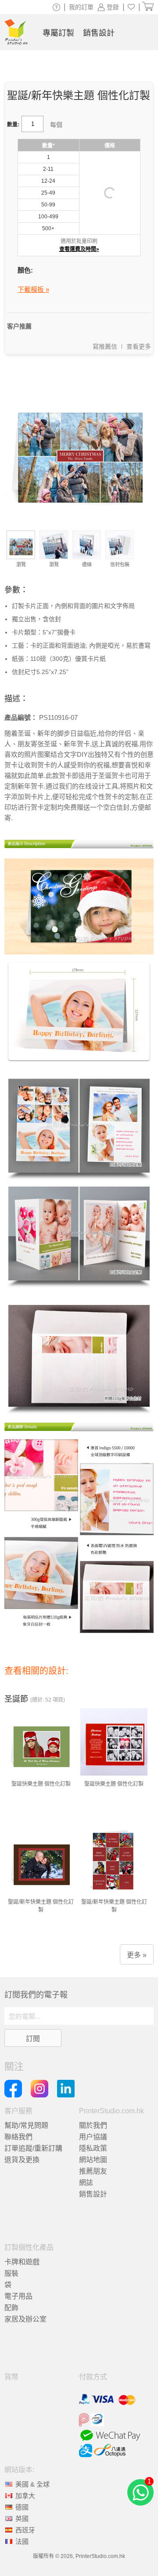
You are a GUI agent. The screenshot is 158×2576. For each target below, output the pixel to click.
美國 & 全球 (32, 2484)
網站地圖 (93, 2160)
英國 (22, 2519)
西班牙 (25, 2530)
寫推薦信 (105, 346)
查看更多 (139, 346)
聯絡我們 (18, 2137)
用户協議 (93, 2137)
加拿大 (25, 2496)
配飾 (11, 2308)
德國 (22, 2507)
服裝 (11, 2273)
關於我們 (93, 2125)
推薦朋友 (93, 2171)
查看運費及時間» (79, 249)
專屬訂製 (58, 33)
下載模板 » (33, 289)
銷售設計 (93, 2194)
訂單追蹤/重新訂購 (33, 2148)
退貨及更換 (22, 2160)
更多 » (137, 1955)
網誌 (86, 2183)
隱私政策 (93, 2148)
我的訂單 (81, 7)
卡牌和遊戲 (22, 2262)
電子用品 (18, 2296)
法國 (22, 2541)
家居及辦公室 (25, 2319)
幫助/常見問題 (26, 2125)
